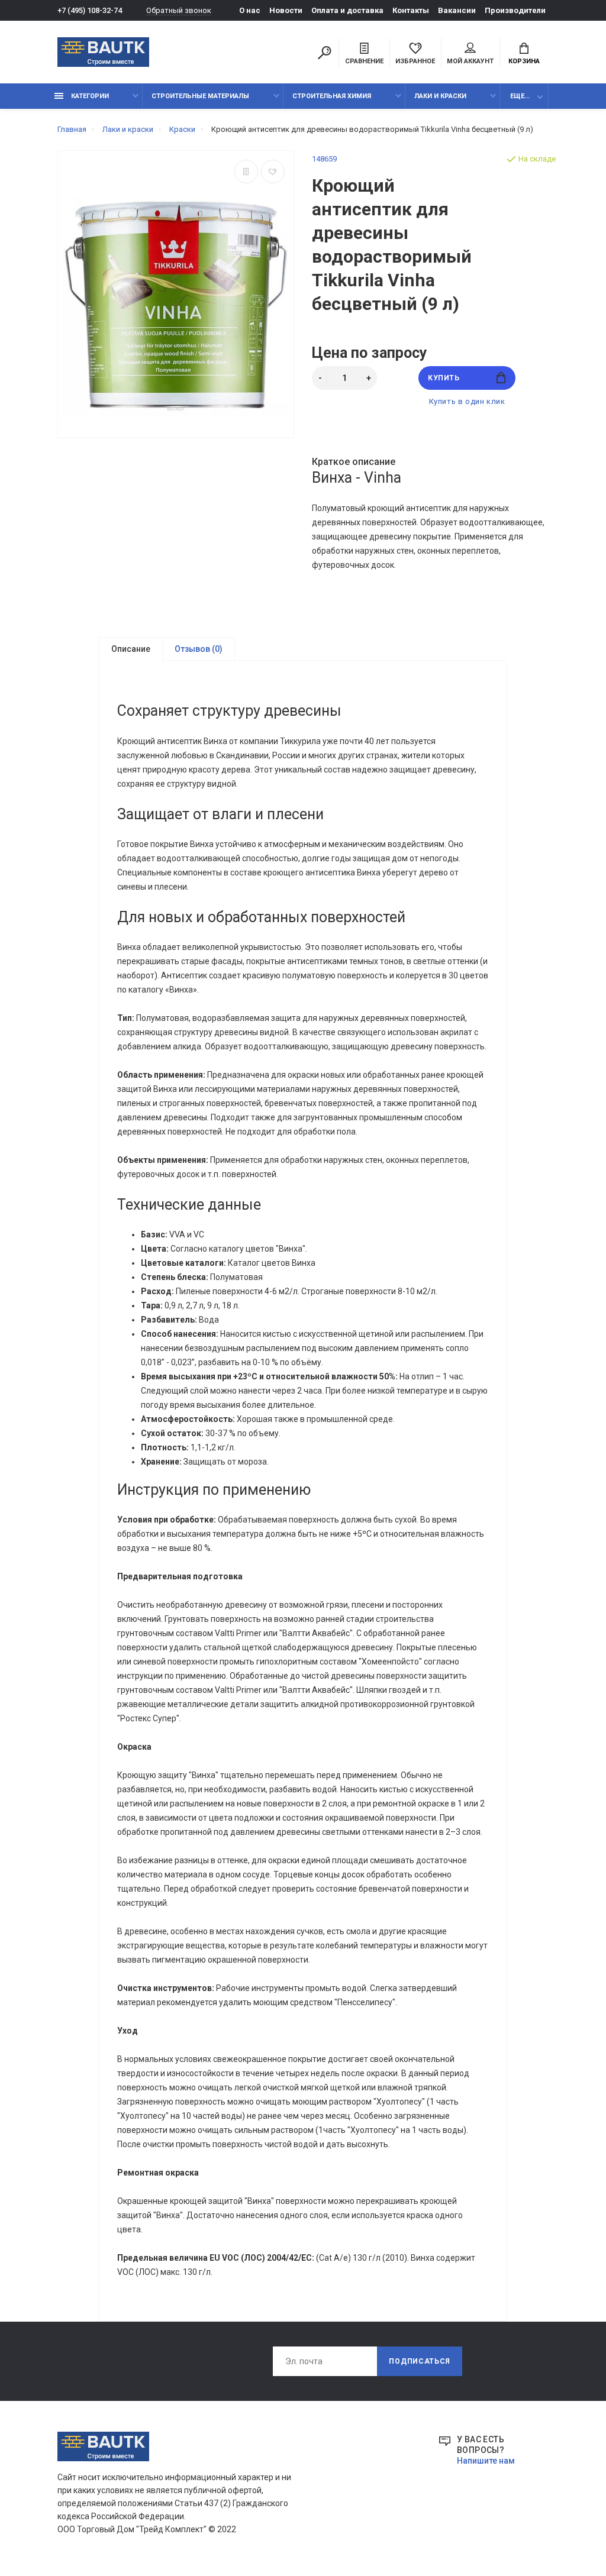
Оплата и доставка (347, 10)
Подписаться (420, 2361)
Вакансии (457, 10)
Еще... (520, 96)
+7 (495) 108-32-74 (90, 10)
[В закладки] (273, 172)
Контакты (411, 10)
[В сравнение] (246, 172)
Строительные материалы (200, 96)
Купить (444, 378)
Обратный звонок (179, 10)
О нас (250, 10)
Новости (286, 10)
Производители (515, 10)
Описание (131, 649)
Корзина (524, 61)
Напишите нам (486, 2461)
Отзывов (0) (199, 649)
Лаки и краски (440, 96)
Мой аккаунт (470, 61)
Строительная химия (332, 96)
